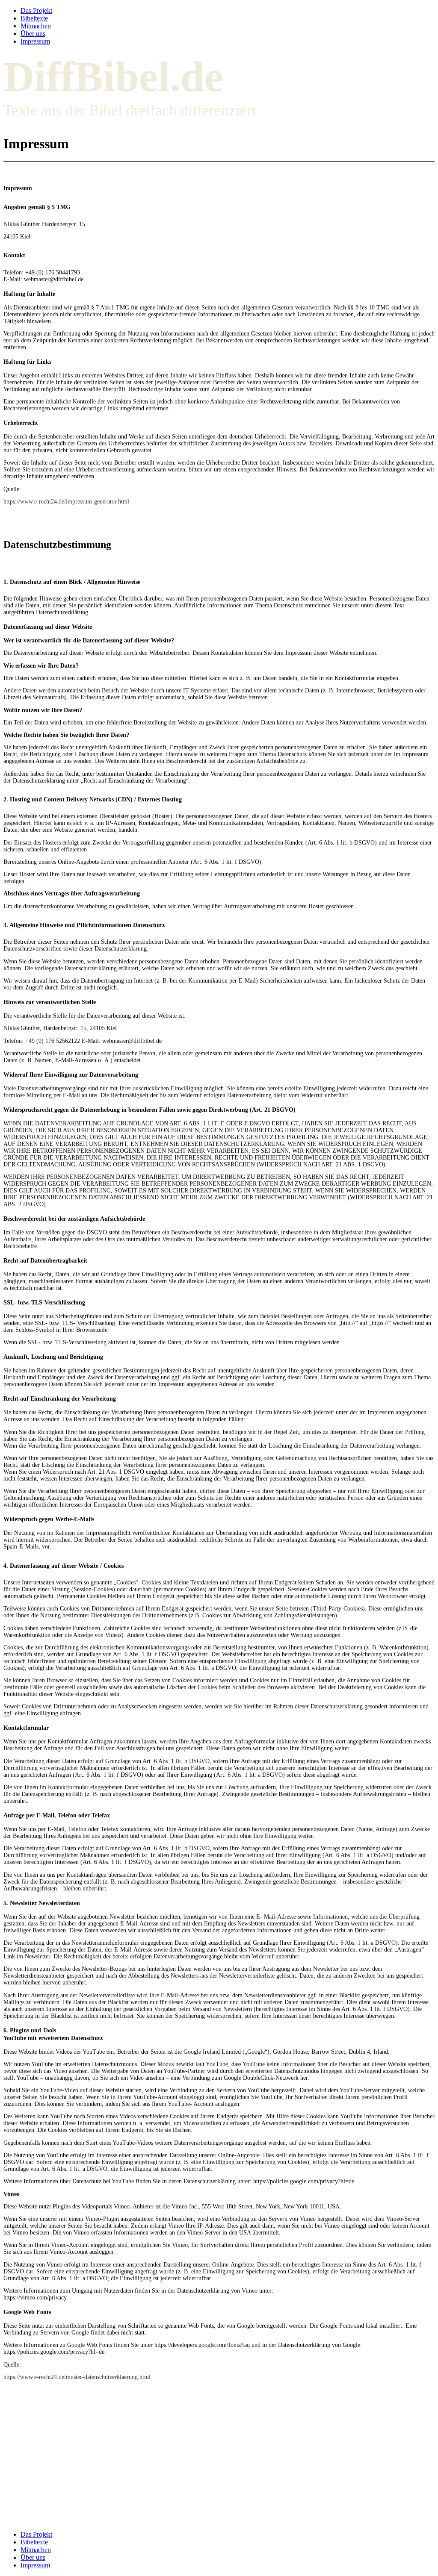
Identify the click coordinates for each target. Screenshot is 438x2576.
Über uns (33, 34)
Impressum (35, 41)
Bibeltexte (34, 18)
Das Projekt (36, 10)
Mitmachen (36, 26)
